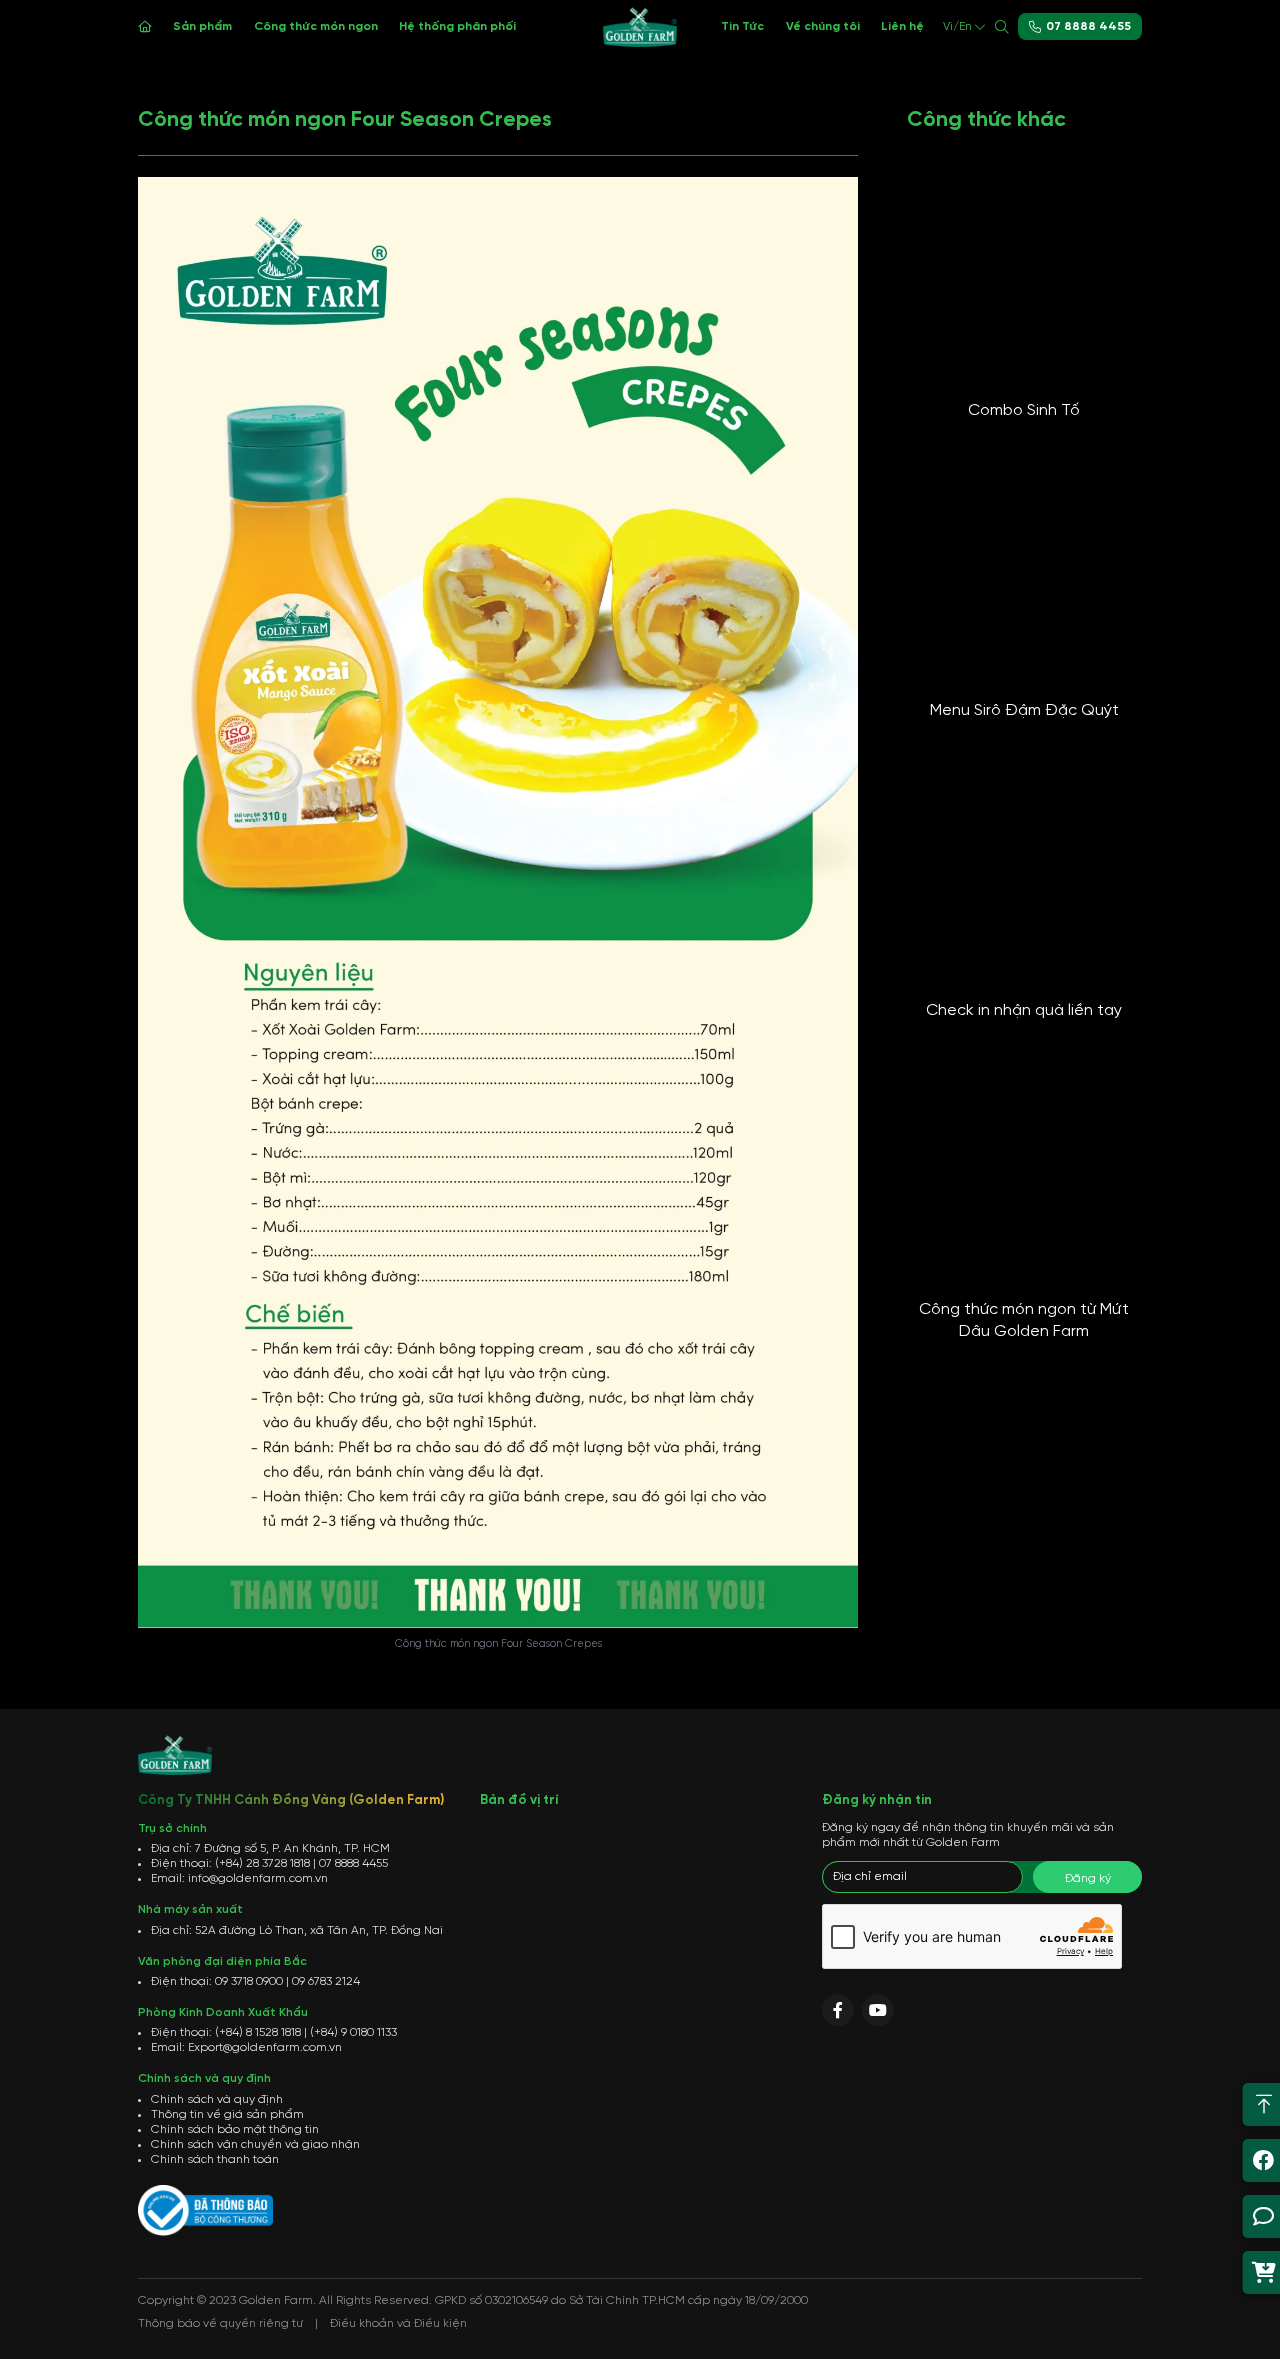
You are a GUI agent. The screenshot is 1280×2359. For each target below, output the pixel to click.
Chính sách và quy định (217, 2099)
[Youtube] (878, 2010)
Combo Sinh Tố (1024, 410)
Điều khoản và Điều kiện (398, 2323)
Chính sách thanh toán (215, 2159)
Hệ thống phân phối (457, 26)
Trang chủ (145, 27)
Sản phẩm (202, 26)
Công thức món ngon (316, 26)
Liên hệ (902, 26)
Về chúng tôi (823, 26)
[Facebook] (838, 2010)
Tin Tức (742, 26)
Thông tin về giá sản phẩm (227, 2114)
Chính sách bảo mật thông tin (235, 2129)
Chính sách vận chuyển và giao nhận (255, 2144)
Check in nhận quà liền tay (1024, 1010)
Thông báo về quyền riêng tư (220, 2323)
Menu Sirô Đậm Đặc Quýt (1024, 710)
